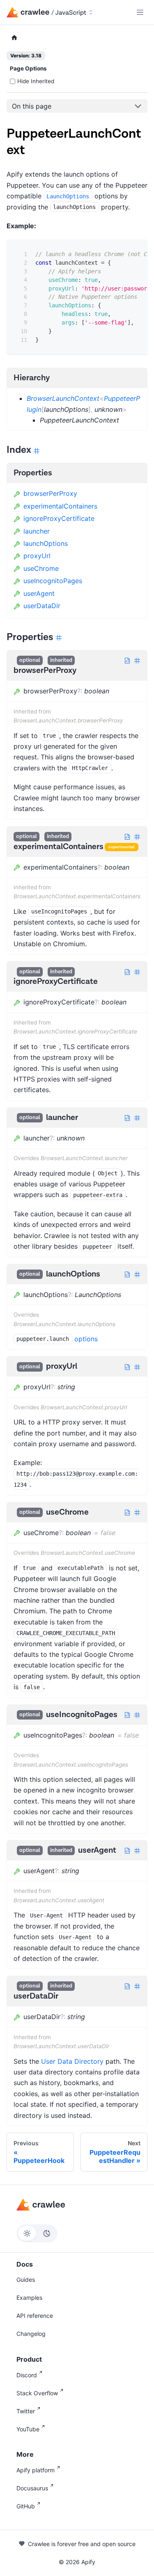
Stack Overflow (37, 2393)
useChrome (41, 568)
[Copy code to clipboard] (135, 252)
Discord (27, 2375)
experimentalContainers (60, 506)
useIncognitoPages (53, 581)
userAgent (39, 593)
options (86, 1339)
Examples (29, 2298)
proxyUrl (37, 556)
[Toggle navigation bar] (140, 12)
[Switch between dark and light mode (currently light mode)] (37, 2233)
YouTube (28, 2429)
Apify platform (36, 2470)
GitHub (26, 2506)
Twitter (26, 2411)
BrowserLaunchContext (63, 398)
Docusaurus (32, 2488)
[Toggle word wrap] (120, 252)
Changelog (31, 2334)
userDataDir (42, 606)
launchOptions (46, 543)
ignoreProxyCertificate (59, 518)
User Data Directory (72, 2061)
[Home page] (14, 38)
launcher (37, 531)
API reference (35, 2316)
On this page (32, 106)
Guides (26, 2280)
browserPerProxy (50, 493)
